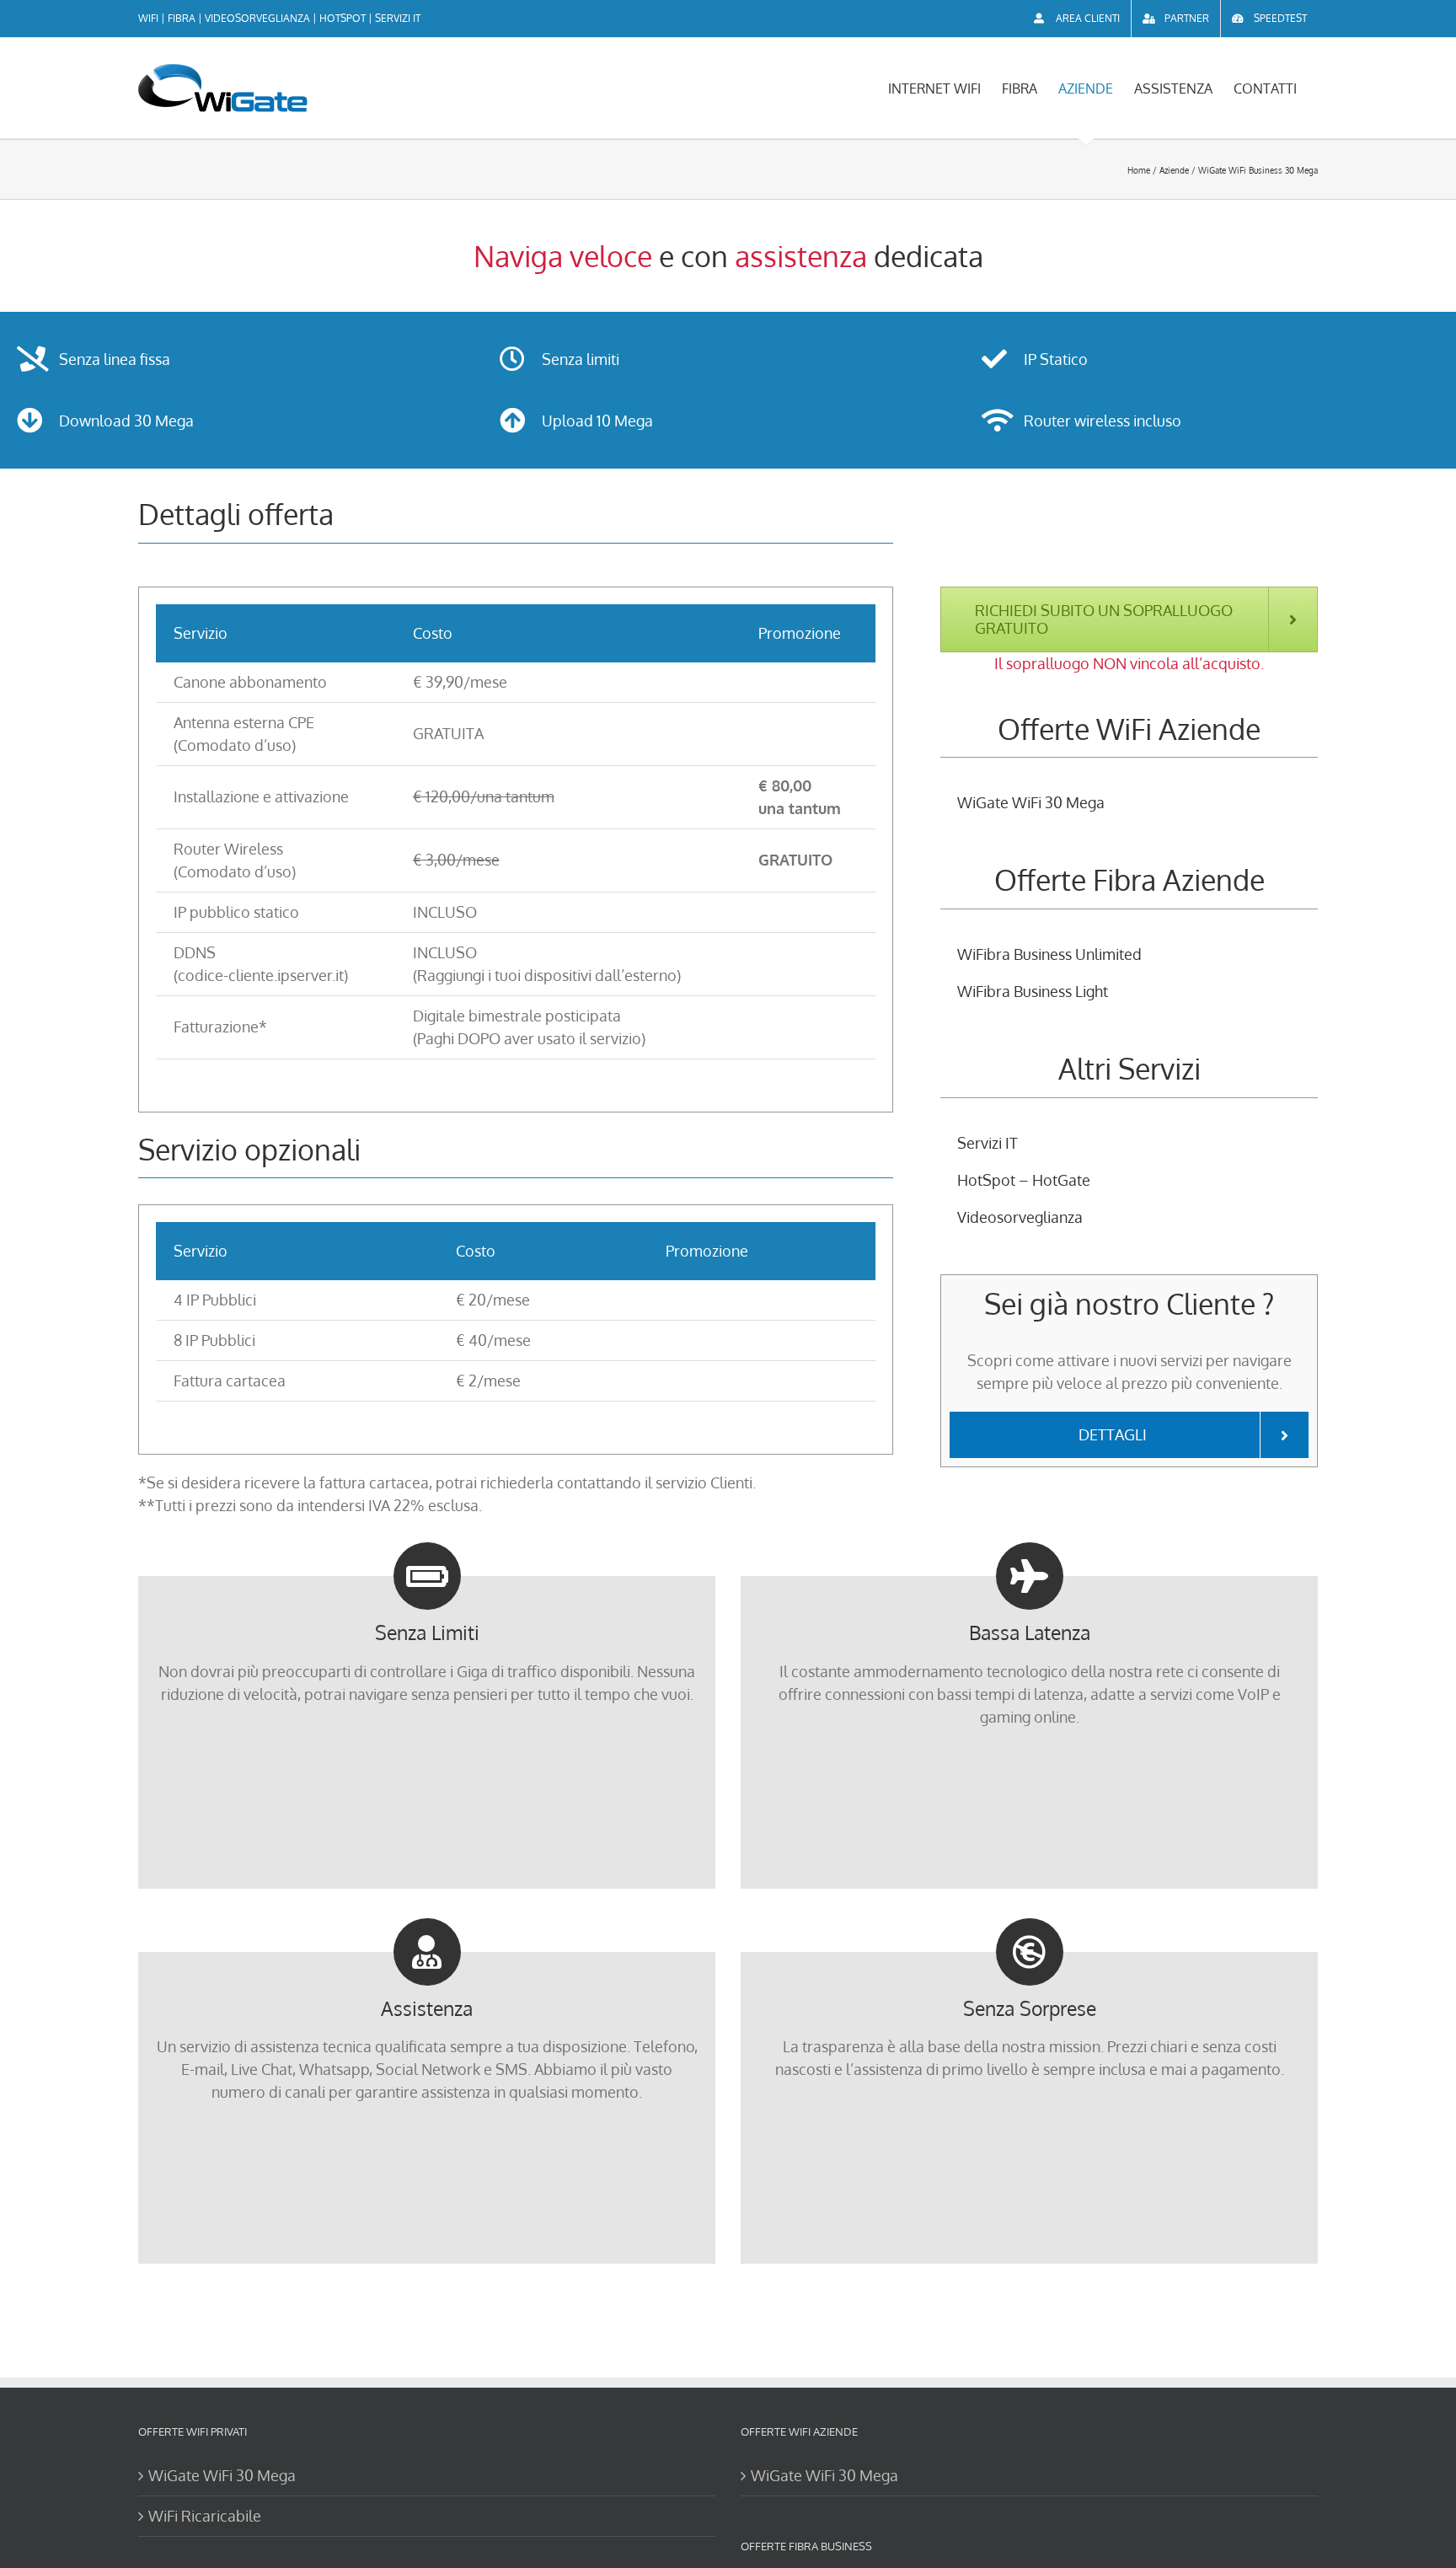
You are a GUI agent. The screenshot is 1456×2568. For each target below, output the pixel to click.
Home (1139, 170)
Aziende (1174, 170)
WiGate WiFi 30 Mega (222, 2475)
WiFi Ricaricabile (205, 2516)
